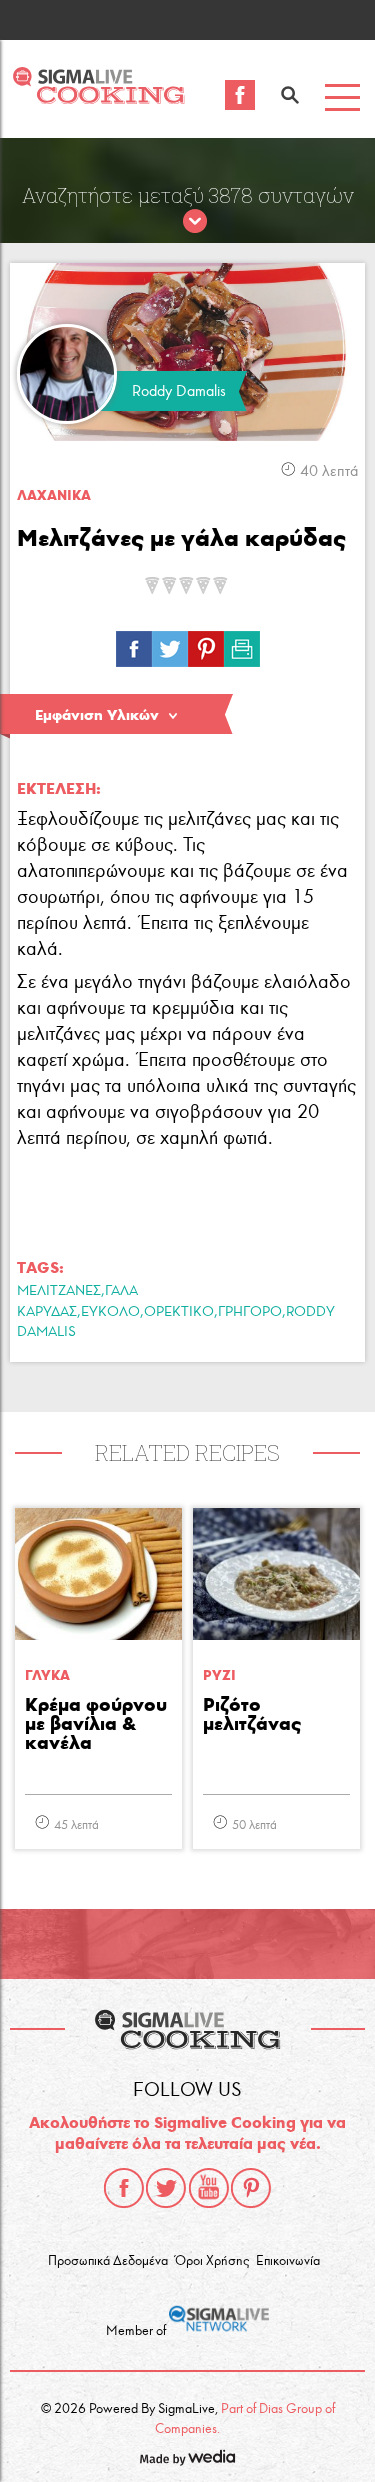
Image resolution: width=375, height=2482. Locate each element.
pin (206, 644)
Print (242, 644)
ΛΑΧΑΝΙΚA (54, 495)
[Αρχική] (98, 98)
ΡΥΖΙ (219, 1675)
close (195, 222)
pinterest (251, 2188)
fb (134, 644)
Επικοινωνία (288, 2261)
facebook (124, 2188)
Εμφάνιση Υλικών (97, 715)
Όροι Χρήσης (212, 2261)
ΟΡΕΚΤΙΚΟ (179, 1311)
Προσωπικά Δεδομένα (108, 2261)
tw (170, 644)
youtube (209, 2188)
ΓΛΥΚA (47, 1675)
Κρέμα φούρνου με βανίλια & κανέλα (96, 1724)
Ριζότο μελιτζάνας (252, 1715)
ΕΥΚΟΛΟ (110, 1311)
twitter (166, 2188)
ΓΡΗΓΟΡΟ (250, 1311)
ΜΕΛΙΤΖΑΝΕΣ (59, 1290)
